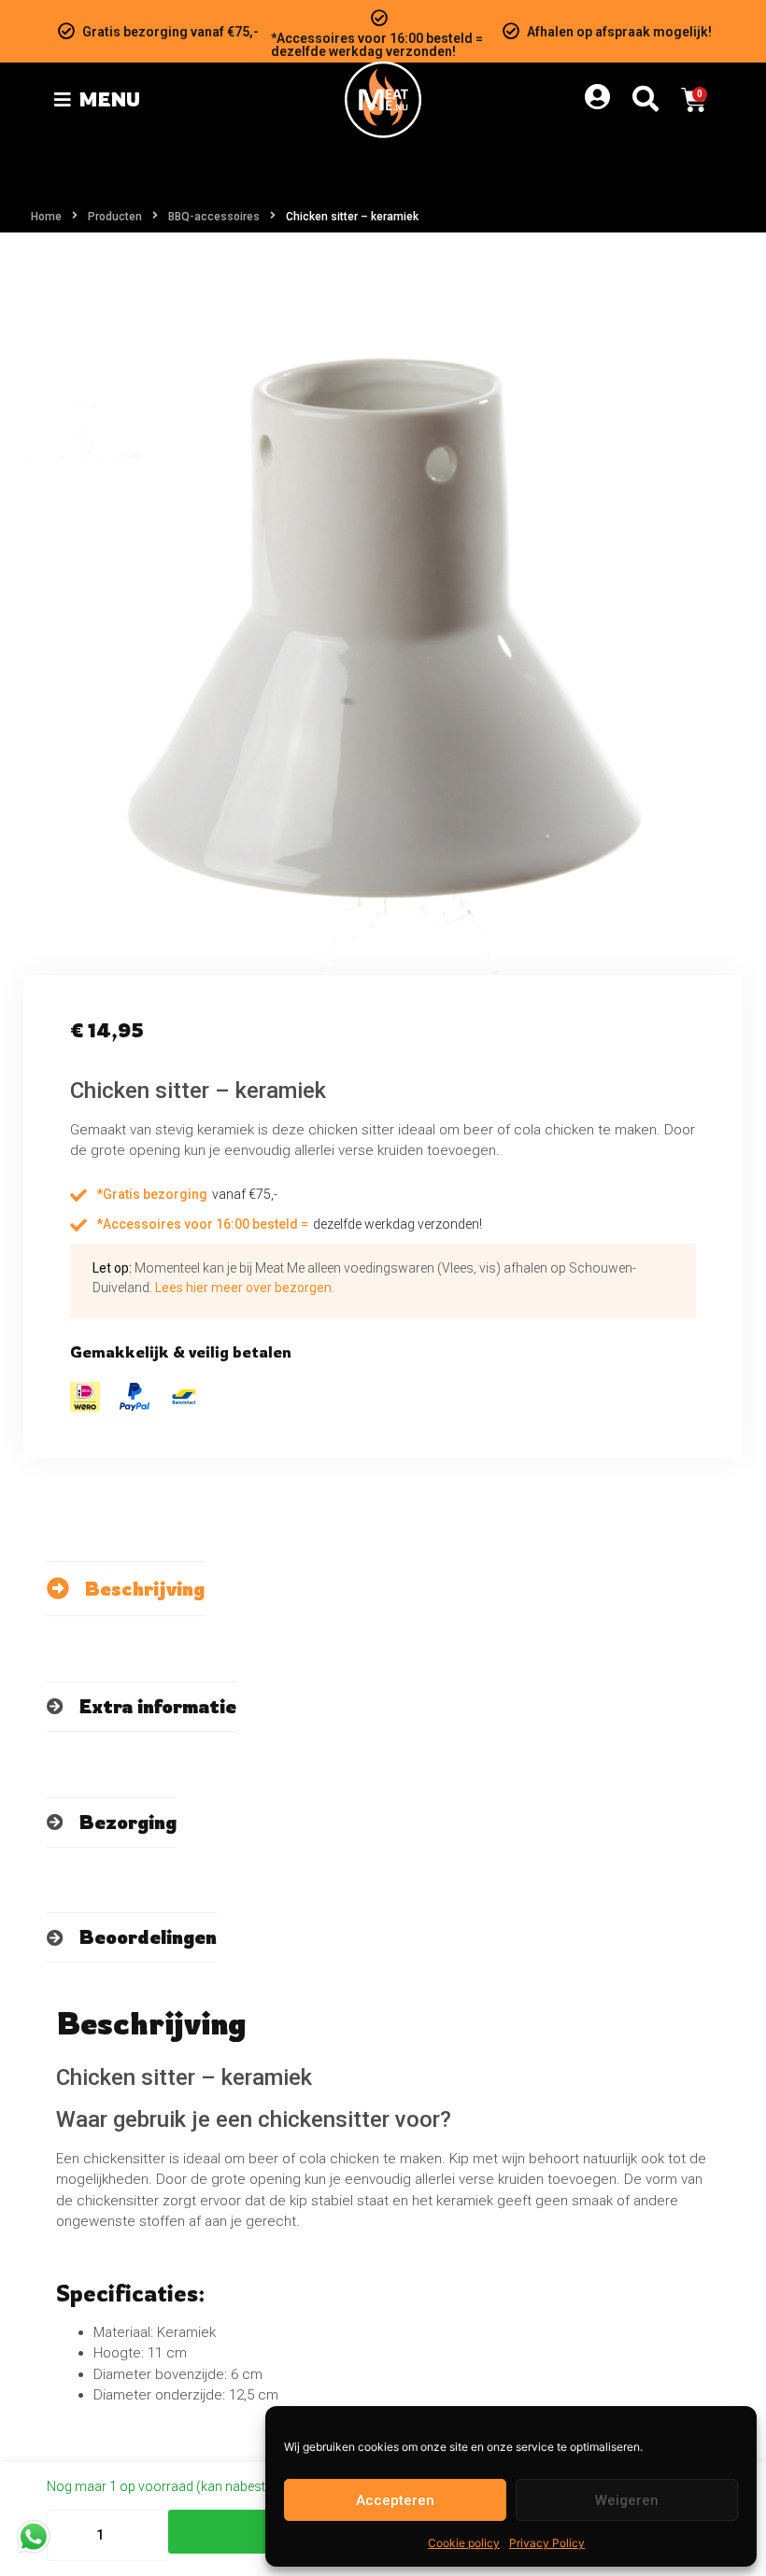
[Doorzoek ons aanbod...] (645, 100)
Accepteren (395, 2500)
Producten (115, 217)
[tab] (126, 1589)
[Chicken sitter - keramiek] (383, 615)
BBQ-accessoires (214, 217)
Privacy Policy (547, 2543)
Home (46, 217)
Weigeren (627, 2500)
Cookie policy (464, 2543)
